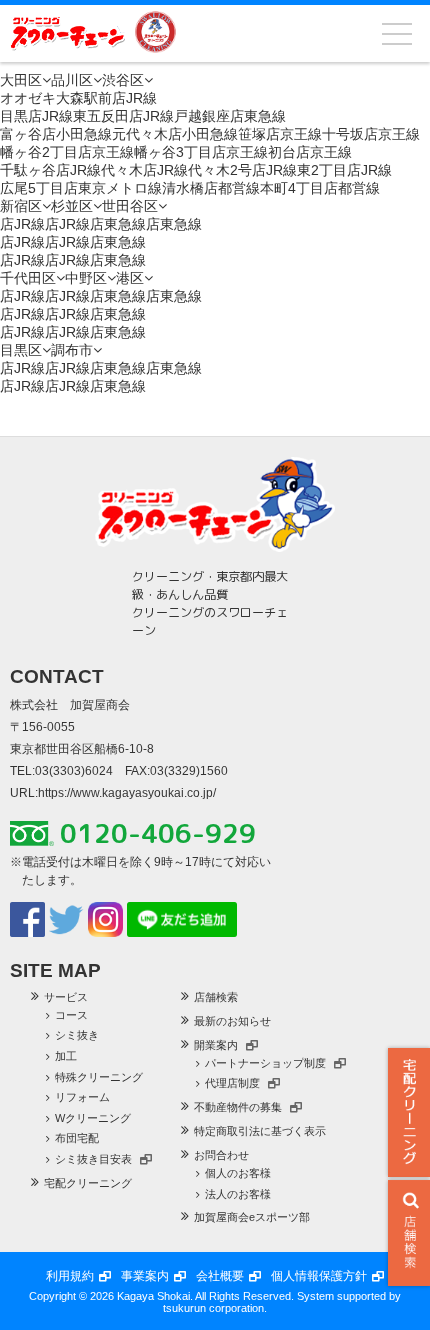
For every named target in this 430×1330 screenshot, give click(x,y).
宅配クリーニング (409, 1112)
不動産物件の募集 (238, 1107)
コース (71, 1015)
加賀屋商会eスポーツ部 (252, 1217)
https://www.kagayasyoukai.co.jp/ (127, 793)
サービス (66, 997)
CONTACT (57, 676)
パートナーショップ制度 (265, 1063)
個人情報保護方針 (319, 1276)
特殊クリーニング (99, 1077)
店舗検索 (216, 997)
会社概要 (220, 1276)
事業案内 (145, 1276)
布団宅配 (77, 1138)
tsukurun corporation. (215, 1308)
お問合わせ (221, 1155)
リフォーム (82, 1097)
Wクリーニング (93, 1118)
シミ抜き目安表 (93, 1159)
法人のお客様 (238, 1194)
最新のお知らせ (232, 1021)
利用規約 (70, 1276)
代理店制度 (232, 1083)
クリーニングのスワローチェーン (67, 32)
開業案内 (216, 1045)
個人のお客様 (238, 1173)
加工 (66, 1056)
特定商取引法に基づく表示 (260, 1131)
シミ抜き (77, 1035)
